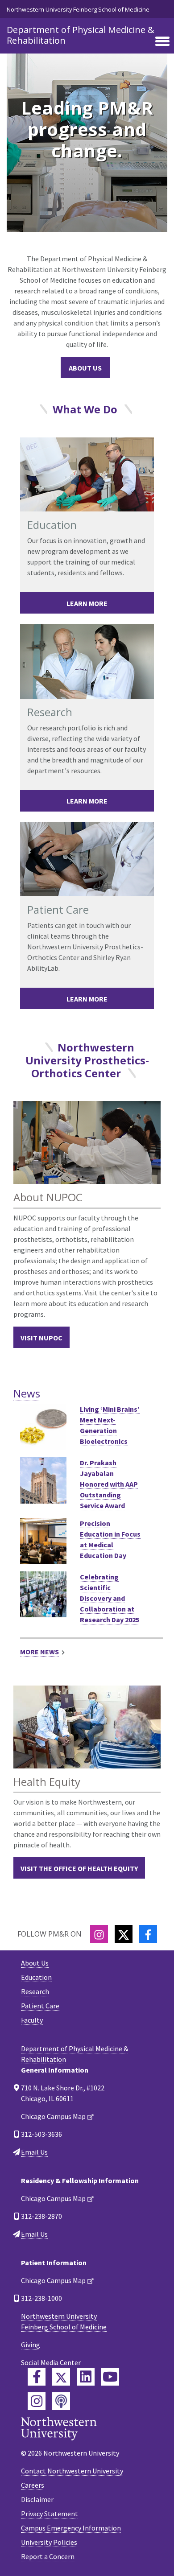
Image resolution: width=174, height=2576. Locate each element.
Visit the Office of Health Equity (79, 1868)
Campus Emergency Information (71, 2528)
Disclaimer (37, 2499)
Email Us (34, 2152)
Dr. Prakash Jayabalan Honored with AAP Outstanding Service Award (109, 1484)
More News (39, 1652)
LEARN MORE (87, 603)
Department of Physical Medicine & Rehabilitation (81, 35)
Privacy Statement (50, 2514)
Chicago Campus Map (53, 2116)
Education (36, 1977)
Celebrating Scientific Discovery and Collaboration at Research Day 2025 (110, 1598)
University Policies (49, 2542)
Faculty (32, 2020)
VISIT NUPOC (41, 1338)
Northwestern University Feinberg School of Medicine (78, 9)
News (27, 1393)
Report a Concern (48, 2556)
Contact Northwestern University (72, 2471)
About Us (85, 368)
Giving (31, 2345)
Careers (33, 2485)
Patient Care (40, 2006)
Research (35, 1991)
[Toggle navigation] (162, 42)
